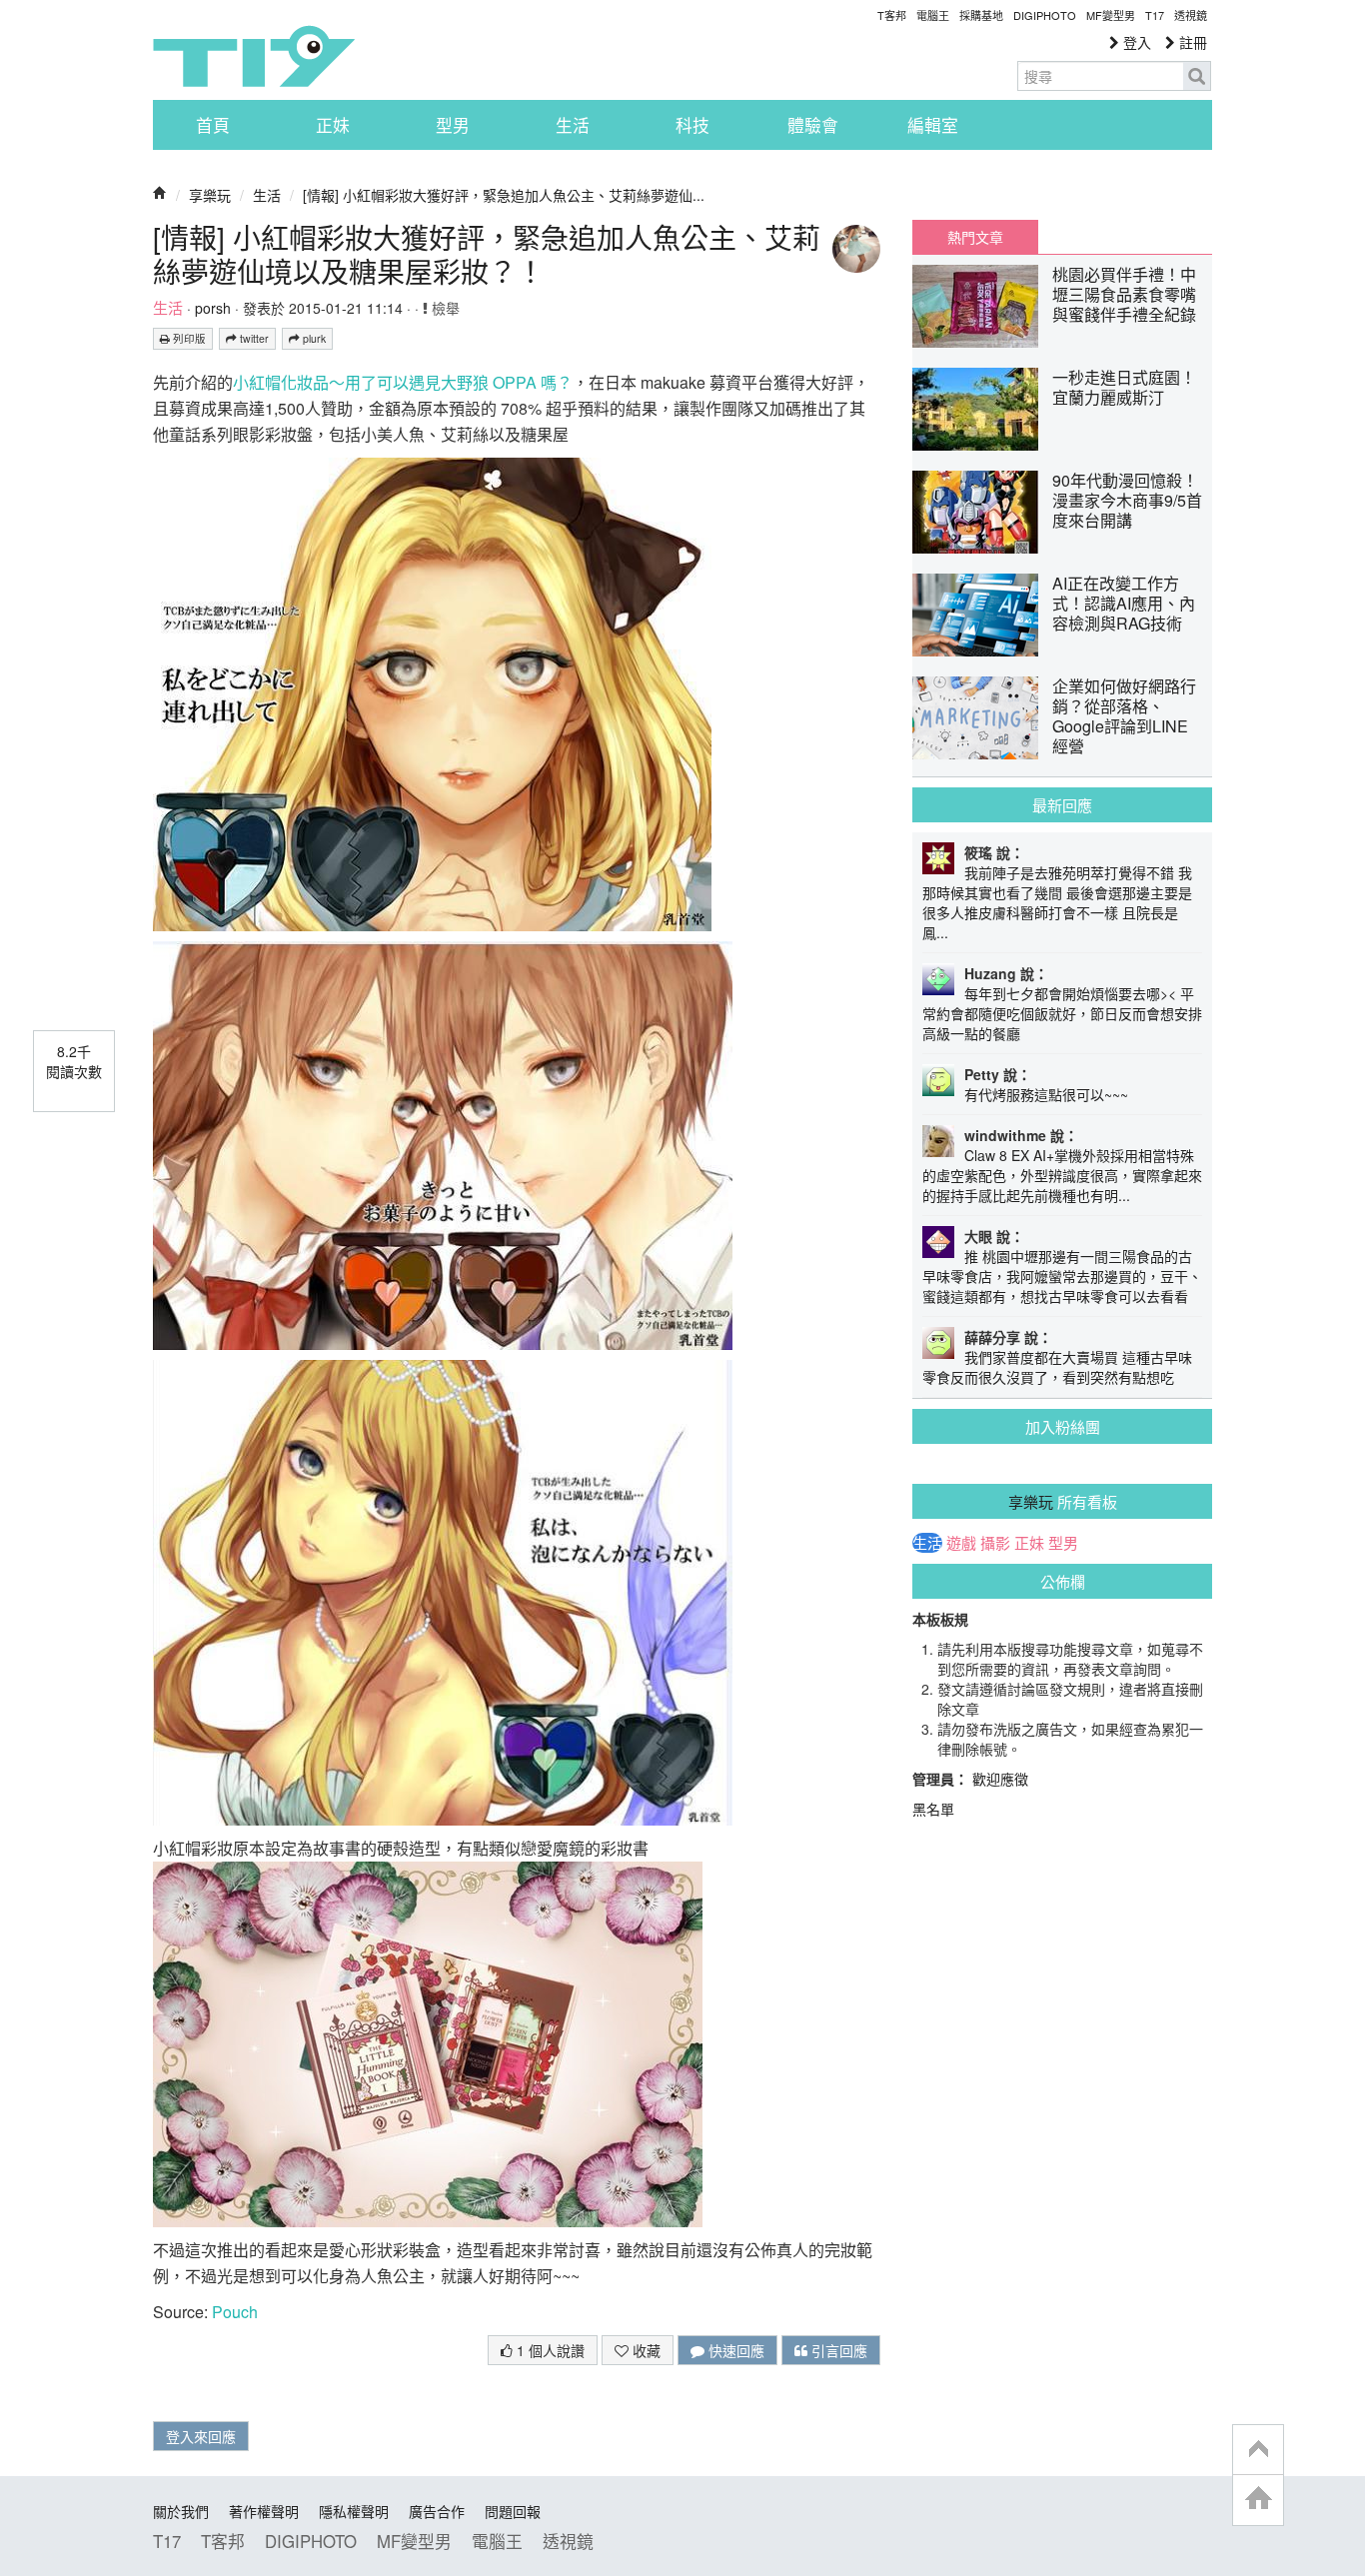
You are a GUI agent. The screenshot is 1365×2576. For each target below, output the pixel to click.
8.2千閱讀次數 (74, 1061)
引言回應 (837, 2350)
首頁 (213, 125)
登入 (1135, 42)
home (1258, 2500)
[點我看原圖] (432, 692)
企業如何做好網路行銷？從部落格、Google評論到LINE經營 (1124, 716)
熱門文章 (975, 237)
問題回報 (513, 2511)
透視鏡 (1191, 15)
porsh (213, 308)
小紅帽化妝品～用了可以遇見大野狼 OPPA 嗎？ (403, 382)
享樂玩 (210, 195)
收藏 (645, 2350)
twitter (253, 338)
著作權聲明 (264, 2511)
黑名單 (933, 1809)
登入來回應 (201, 2436)
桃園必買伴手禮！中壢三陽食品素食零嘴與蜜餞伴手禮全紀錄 (1124, 294)
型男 (453, 125)
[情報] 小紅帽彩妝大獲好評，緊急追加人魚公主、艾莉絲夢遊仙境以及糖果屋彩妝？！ (487, 254)
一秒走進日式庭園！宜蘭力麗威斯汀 (1124, 387)
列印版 (188, 338)
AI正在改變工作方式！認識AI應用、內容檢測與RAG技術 (1124, 603)
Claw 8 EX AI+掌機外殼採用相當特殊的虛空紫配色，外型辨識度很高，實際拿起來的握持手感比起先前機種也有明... (1062, 1175)
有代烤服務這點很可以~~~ (1046, 1094)
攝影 (995, 1543)
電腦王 (933, 15)
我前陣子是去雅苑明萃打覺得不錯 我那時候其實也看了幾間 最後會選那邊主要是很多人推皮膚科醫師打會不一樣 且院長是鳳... (1057, 902)
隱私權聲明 (354, 2511)
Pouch (233, 2312)
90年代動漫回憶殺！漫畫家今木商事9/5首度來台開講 (1127, 500)
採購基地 (981, 15)
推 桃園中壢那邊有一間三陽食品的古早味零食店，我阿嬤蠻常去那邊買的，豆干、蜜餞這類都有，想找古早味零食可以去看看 (1062, 1276)
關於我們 (181, 2511)
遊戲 (961, 1543)
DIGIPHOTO (1045, 15)
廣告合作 (437, 2511)
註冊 (1191, 42)
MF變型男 (1111, 15)
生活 (573, 125)
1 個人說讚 (549, 2350)
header (1258, 2450)
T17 (254, 56)
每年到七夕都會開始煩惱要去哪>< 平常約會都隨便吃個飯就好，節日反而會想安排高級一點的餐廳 (1062, 1013)
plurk (313, 338)
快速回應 (734, 2350)
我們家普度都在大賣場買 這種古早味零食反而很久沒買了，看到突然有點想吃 (1057, 1367)
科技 (692, 125)
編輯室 (933, 125)
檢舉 (444, 308)
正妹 (333, 125)
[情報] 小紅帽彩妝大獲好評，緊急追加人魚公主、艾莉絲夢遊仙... (504, 195)
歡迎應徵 (1000, 1779)
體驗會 (813, 125)
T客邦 (892, 15)
